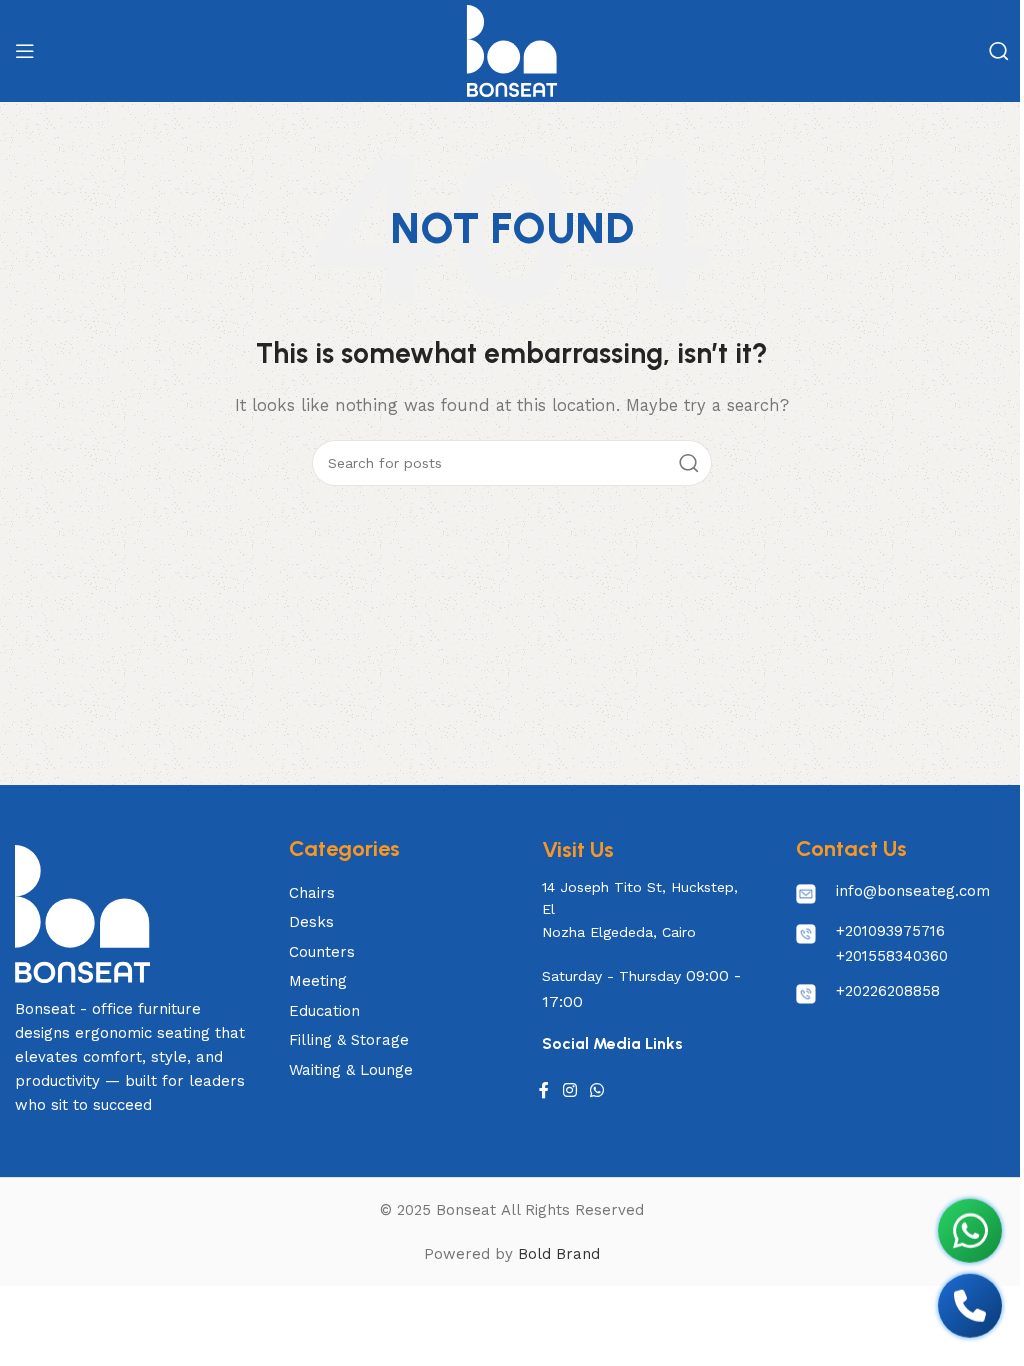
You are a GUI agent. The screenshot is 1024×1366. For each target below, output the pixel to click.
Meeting (318, 981)
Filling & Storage (349, 1040)
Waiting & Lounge (351, 1070)
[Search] (999, 51)
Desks (311, 922)
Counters (322, 952)
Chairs (312, 893)
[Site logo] (512, 50)
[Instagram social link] (569, 1090)
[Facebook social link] (544, 1090)
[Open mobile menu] (25, 51)
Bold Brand (559, 1254)
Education (324, 1011)
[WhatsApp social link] (597, 1090)
